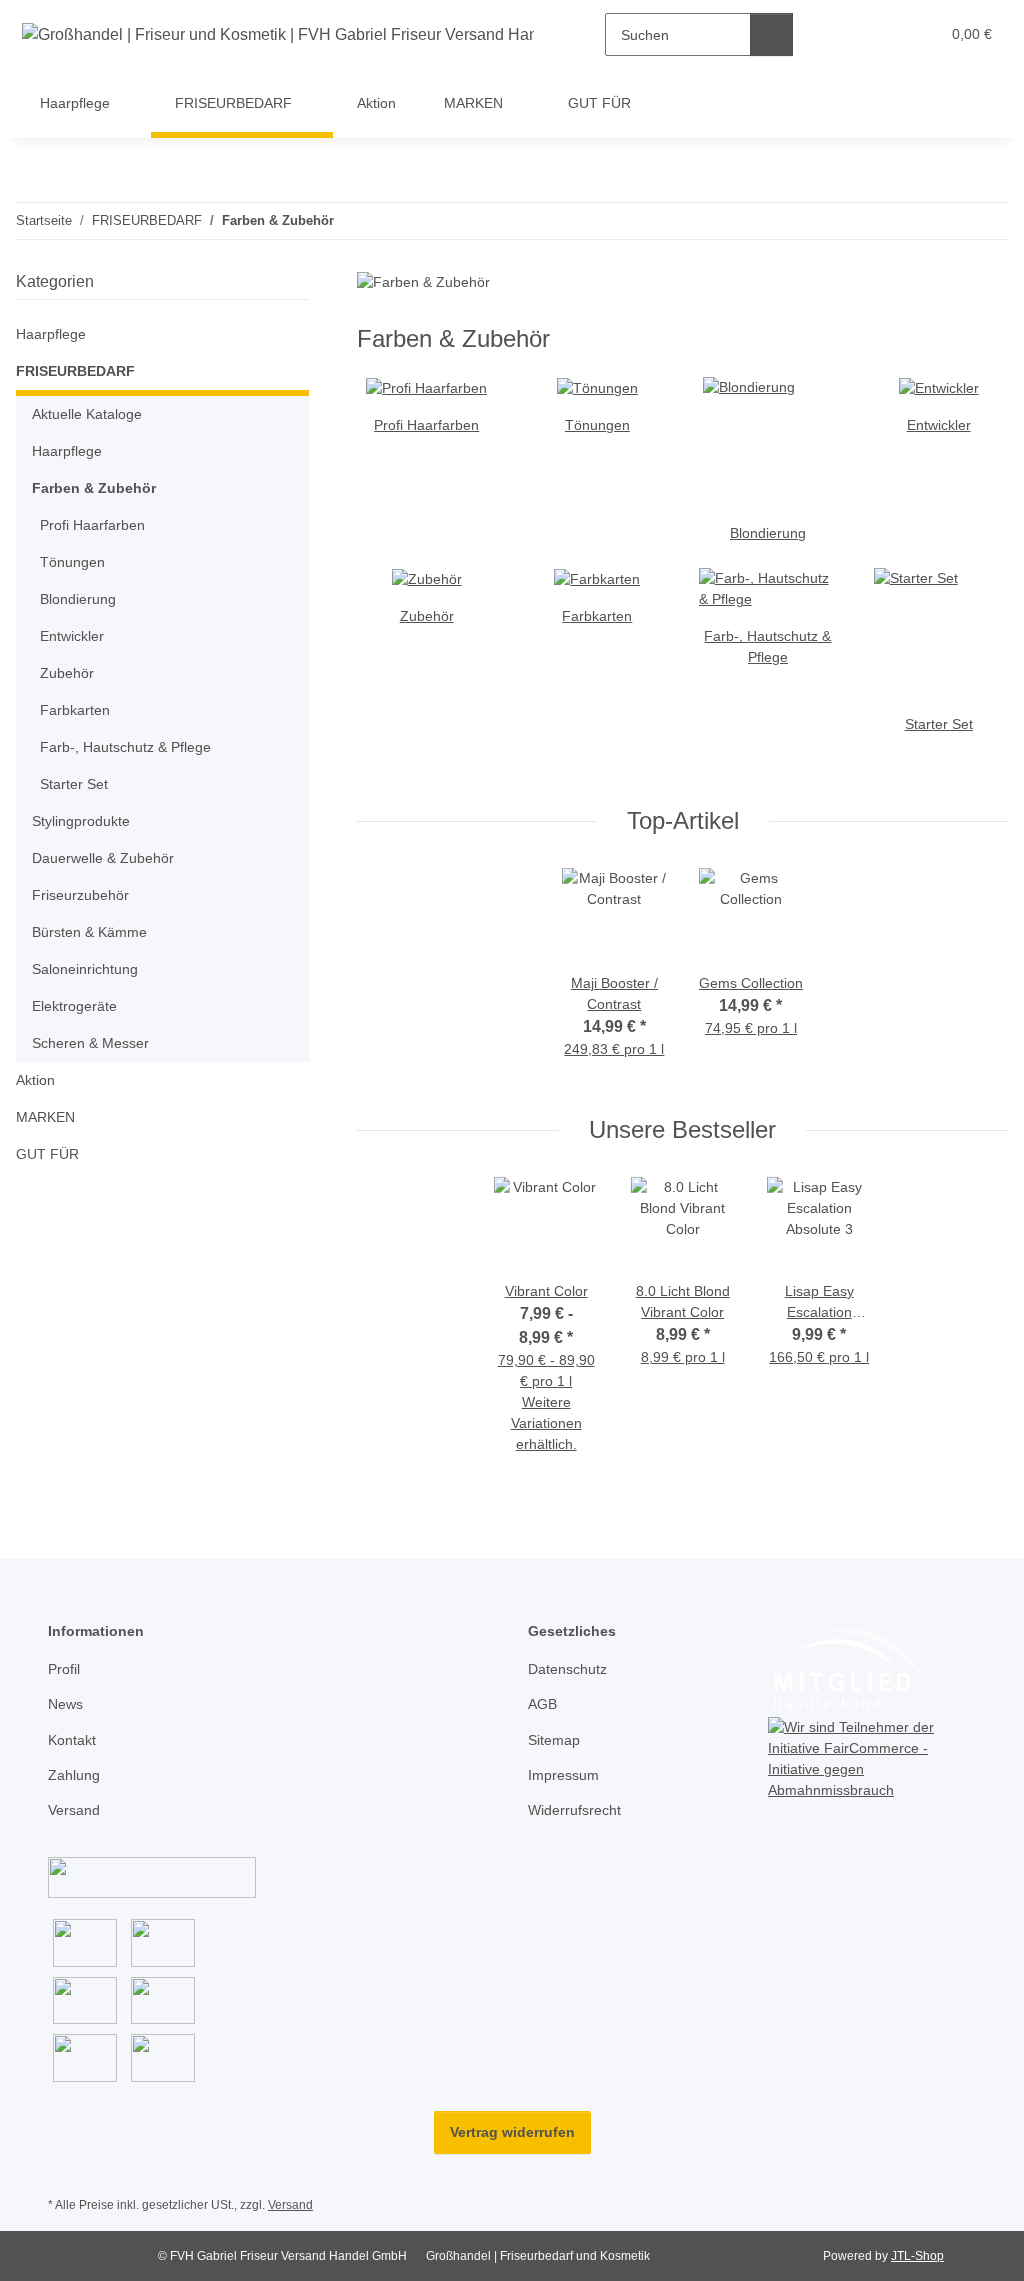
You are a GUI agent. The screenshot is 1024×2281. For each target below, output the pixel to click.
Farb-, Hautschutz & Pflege (125, 747)
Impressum (563, 1775)
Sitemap (554, 1740)
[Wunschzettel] (886, 34)
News (65, 1704)
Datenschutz (567, 1669)
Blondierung (768, 533)
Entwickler (939, 425)
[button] (846, 34)
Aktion (35, 1080)
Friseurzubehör (80, 895)
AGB (542, 1704)
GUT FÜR (47, 1154)
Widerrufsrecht (574, 1810)
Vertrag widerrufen (512, 2132)
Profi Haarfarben (426, 425)
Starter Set (939, 724)
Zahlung (74, 1775)
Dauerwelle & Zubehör (103, 858)
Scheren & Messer (90, 1043)
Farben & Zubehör (94, 488)
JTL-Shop (917, 2256)
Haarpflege (51, 334)
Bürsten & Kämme (89, 932)
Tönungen (597, 425)
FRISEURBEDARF (75, 371)
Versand (74, 1810)
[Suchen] (771, 34)
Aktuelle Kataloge (87, 414)
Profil (64, 1669)
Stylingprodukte (81, 821)
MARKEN (45, 1117)
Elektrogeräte (74, 1006)
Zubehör (427, 616)
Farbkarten (597, 616)
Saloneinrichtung (85, 969)
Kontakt (72, 1740)
